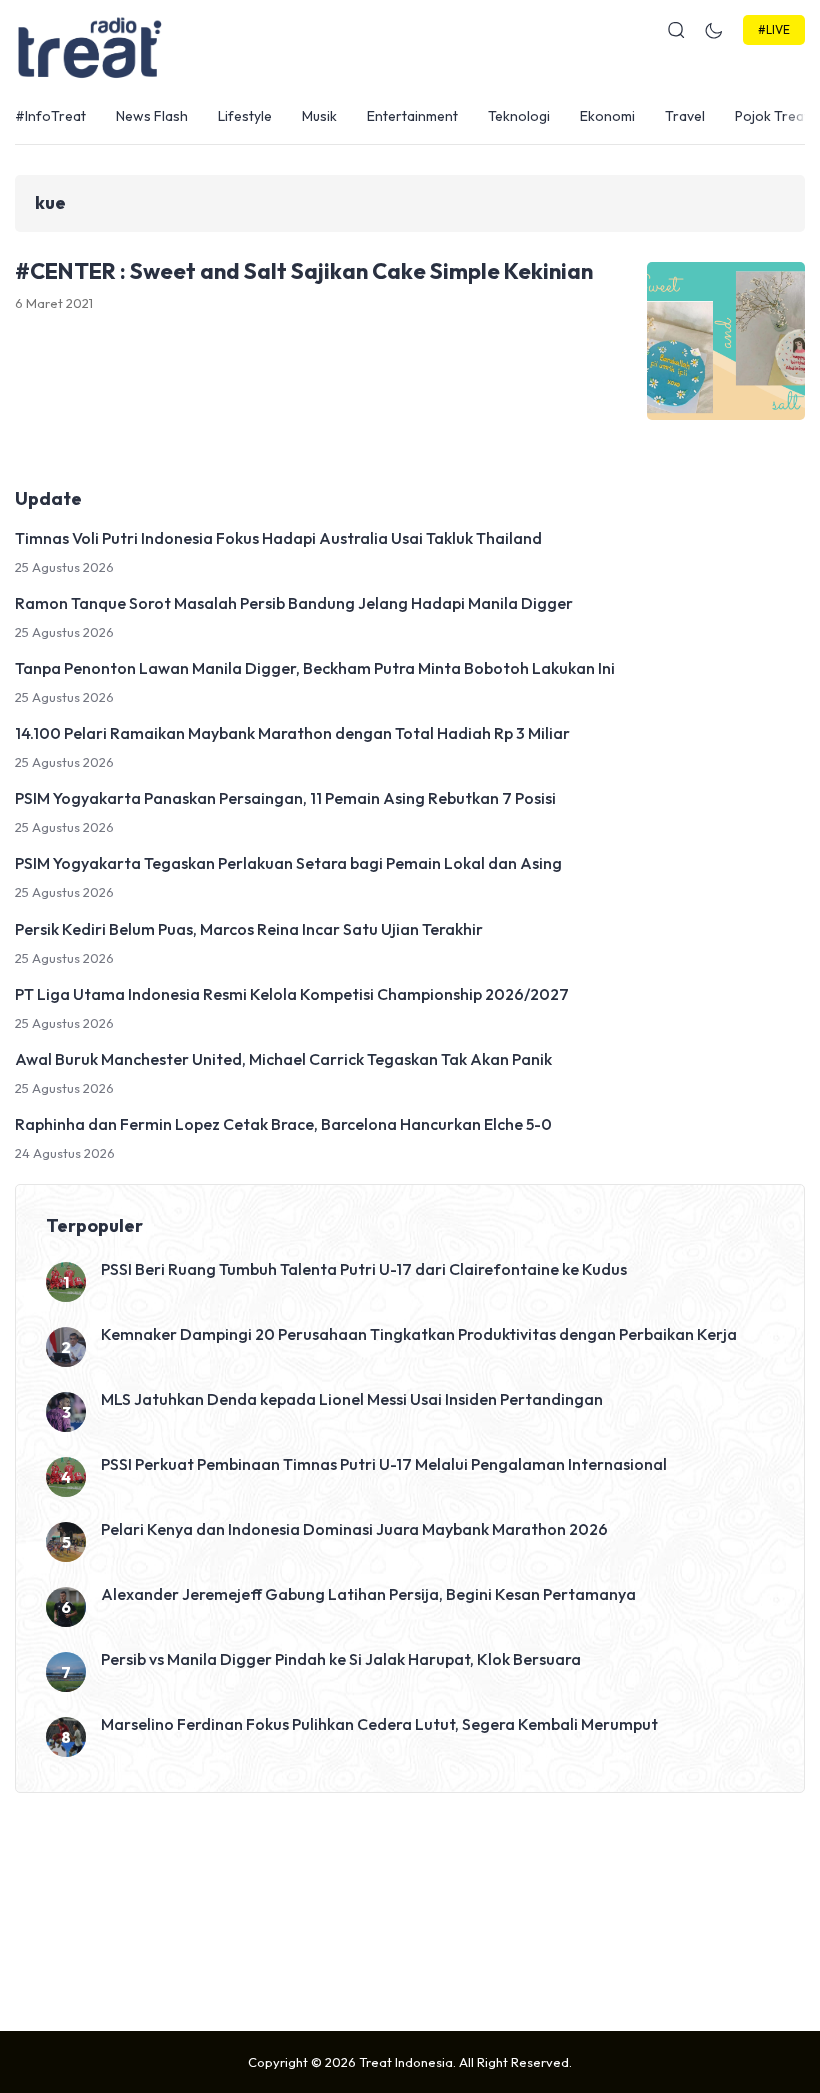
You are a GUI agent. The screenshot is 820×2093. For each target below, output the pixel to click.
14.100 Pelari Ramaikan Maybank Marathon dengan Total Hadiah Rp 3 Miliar (292, 733)
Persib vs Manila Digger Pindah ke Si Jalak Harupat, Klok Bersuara (341, 1659)
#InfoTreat (50, 116)
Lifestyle (245, 116)
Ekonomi (607, 116)
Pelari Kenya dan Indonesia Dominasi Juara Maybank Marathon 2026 (354, 1529)
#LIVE (774, 29)
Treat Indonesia (406, 2062)
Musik (319, 116)
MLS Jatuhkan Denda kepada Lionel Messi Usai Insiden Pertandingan (352, 1399)
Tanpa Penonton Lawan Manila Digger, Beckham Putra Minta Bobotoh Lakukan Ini (315, 668)
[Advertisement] (410, 1907)
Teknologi (519, 116)
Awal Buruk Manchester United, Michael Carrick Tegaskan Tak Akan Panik (283, 1059)
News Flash (152, 116)
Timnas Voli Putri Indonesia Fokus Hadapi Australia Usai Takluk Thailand (278, 538)
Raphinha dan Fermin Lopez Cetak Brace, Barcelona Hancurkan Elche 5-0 (283, 1124)
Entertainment (412, 116)
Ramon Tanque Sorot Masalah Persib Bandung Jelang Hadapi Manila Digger (294, 603)
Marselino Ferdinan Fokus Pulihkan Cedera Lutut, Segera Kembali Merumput (379, 1724)
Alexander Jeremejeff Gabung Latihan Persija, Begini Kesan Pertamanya (368, 1594)
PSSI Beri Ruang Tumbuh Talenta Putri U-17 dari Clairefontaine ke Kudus (364, 1269)
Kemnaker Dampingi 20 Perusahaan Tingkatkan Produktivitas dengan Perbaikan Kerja (419, 1334)
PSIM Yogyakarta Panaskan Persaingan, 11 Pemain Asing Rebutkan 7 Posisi (285, 798)
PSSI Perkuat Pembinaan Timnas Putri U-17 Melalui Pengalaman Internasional (384, 1464)
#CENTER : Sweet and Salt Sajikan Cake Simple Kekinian (304, 271)
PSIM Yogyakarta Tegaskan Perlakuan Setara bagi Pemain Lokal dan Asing (288, 863)
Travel (685, 116)
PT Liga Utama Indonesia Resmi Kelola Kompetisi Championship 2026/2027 (292, 994)
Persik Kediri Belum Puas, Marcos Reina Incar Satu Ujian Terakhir (249, 929)
